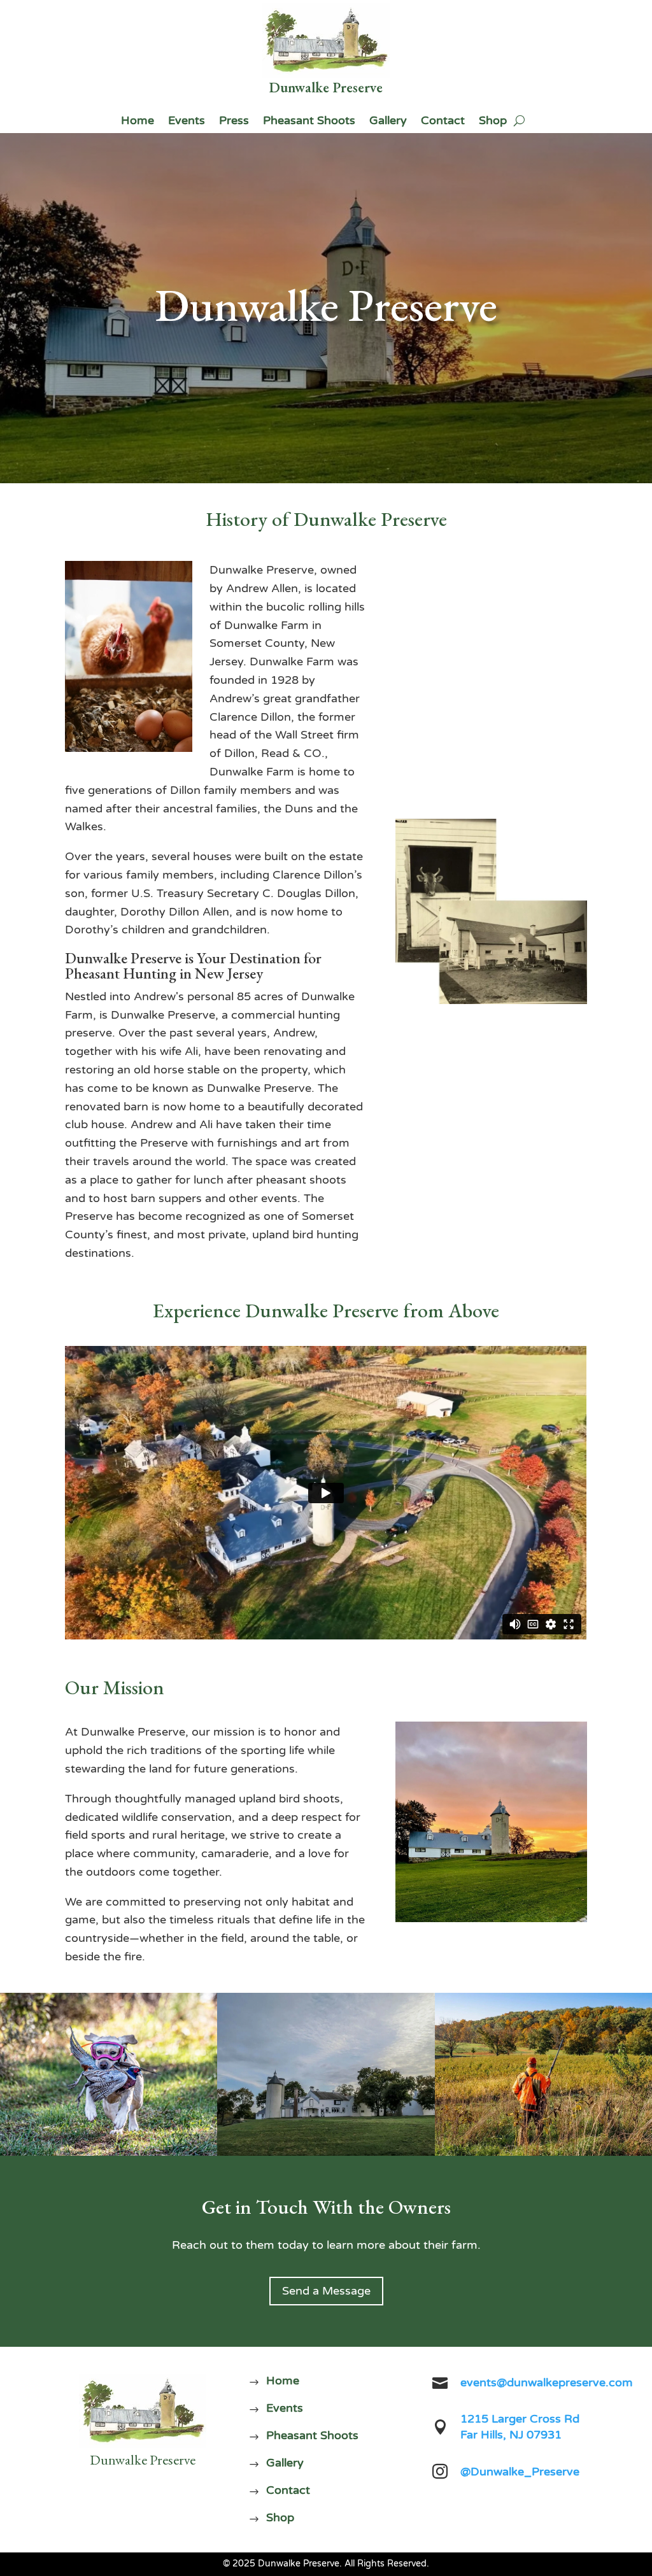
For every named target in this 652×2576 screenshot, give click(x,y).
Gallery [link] (388, 122)
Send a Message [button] (326, 2291)
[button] (639, 2484)
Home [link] (138, 122)
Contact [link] (443, 122)
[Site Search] (519, 120)
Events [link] (187, 122)
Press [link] (234, 122)
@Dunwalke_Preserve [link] (520, 2472)
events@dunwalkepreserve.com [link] (547, 2382)
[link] (326, 40)
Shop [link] (493, 122)
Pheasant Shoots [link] (309, 122)
